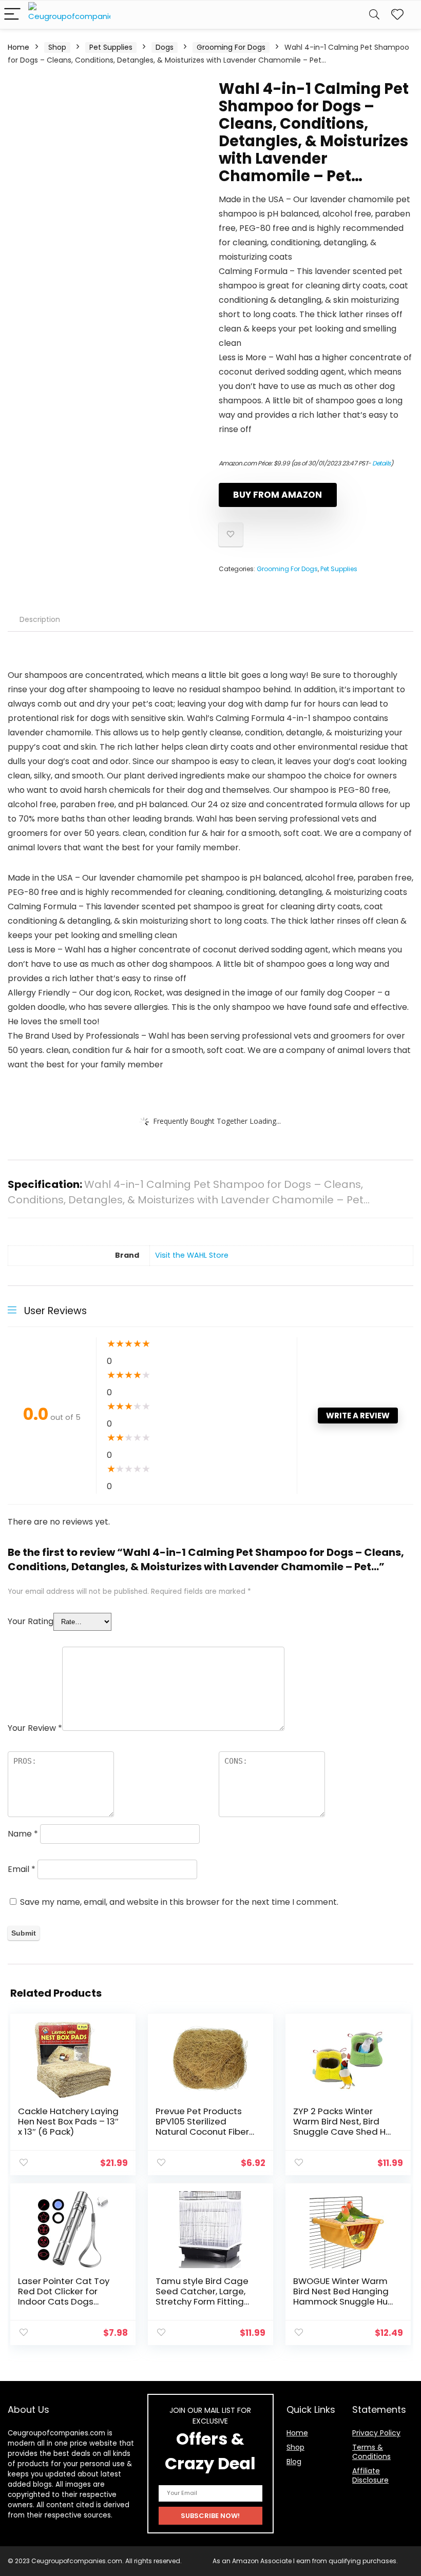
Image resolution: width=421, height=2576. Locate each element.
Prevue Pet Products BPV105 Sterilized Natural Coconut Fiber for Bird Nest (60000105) (202, 2132)
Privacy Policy (376, 2433)
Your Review (35, 1728)
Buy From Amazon (278, 495)
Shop (57, 47)
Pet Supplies (111, 47)
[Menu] (12, 15)
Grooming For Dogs (231, 47)
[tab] (40, 619)
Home (18, 47)
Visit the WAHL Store (192, 1255)
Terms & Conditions (371, 2452)
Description (40, 619)
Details (381, 463)
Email (22, 1869)
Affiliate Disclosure (370, 2475)
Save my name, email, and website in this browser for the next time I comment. (179, 1902)
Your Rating (31, 1621)
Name (23, 1834)
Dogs (165, 47)
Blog (294, 2462)
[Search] (374, 15)
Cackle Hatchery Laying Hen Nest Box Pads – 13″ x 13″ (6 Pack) (68, 2121)
